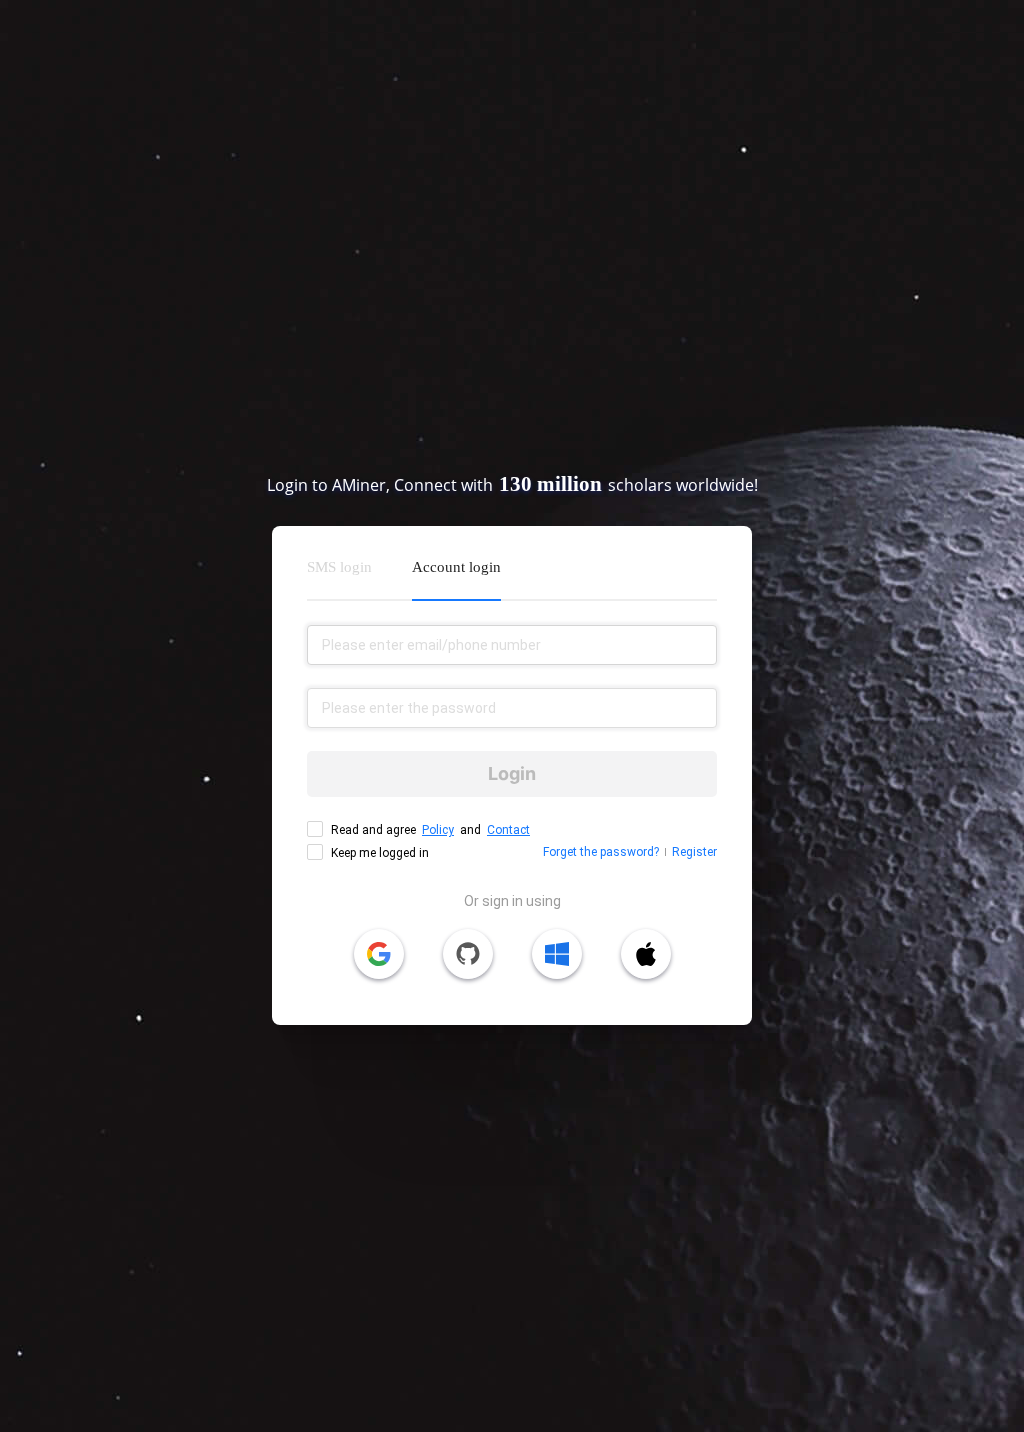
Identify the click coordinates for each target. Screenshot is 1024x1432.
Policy (438, 830)
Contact (508, 830)
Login (512, 773)
